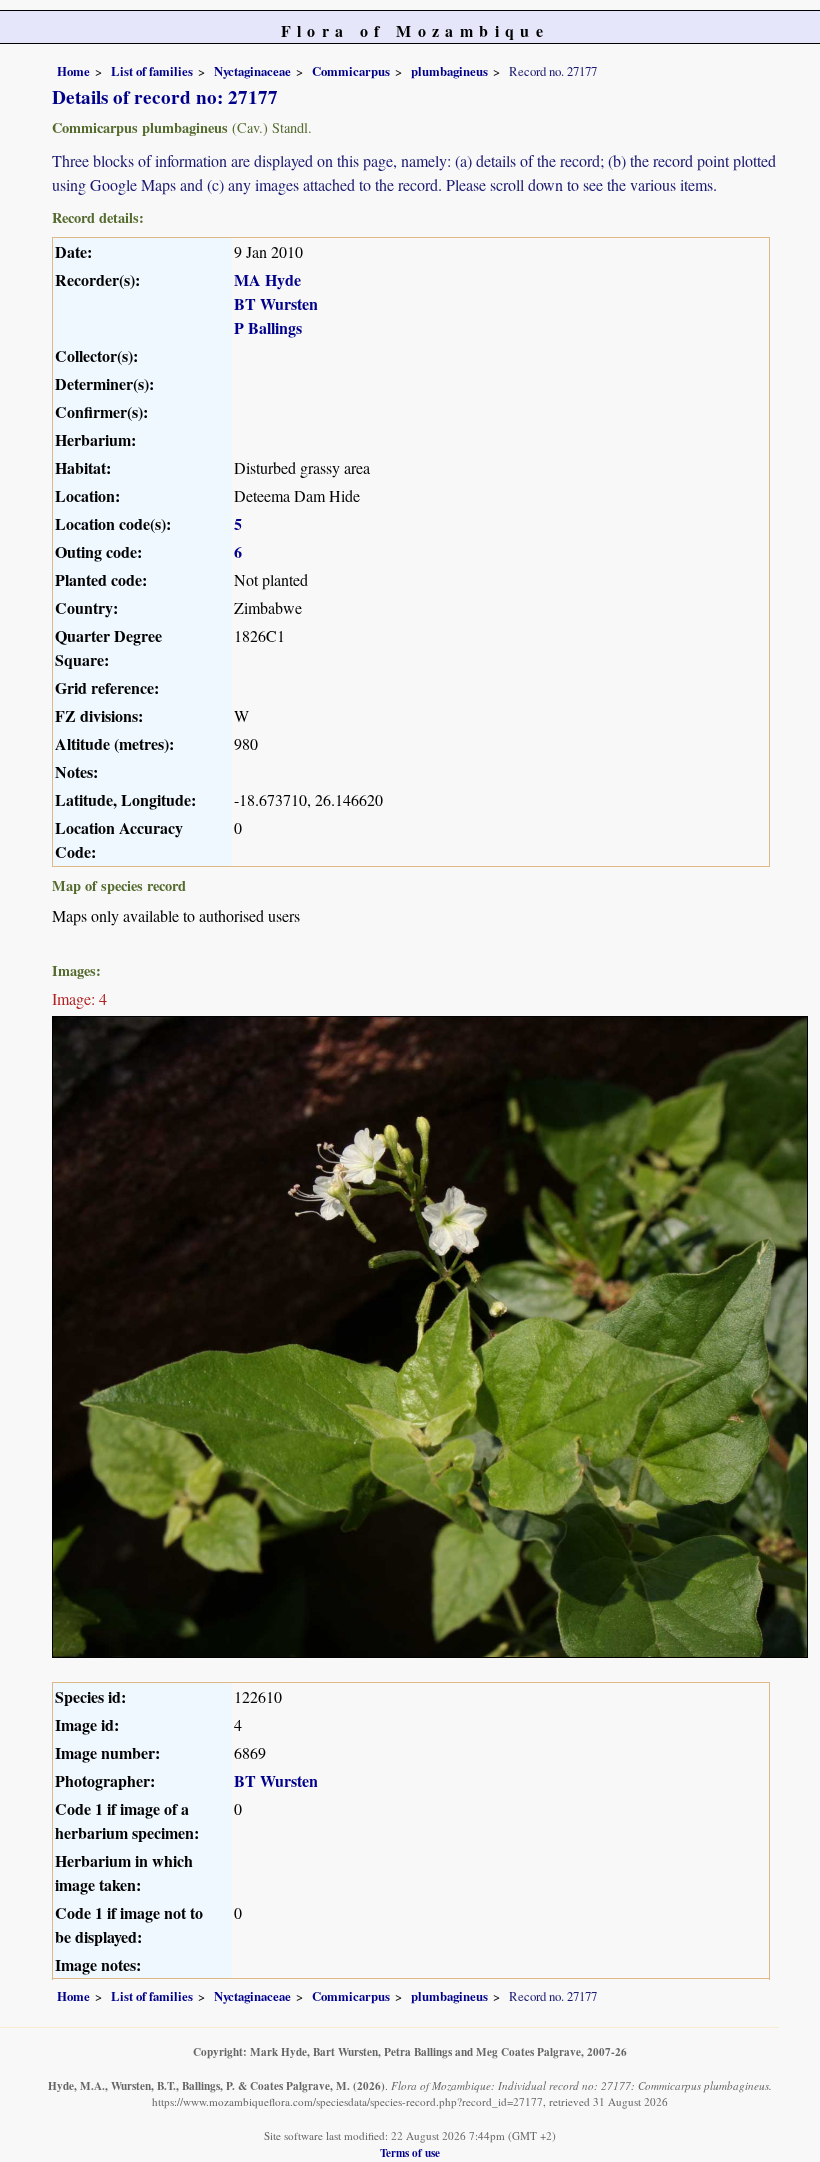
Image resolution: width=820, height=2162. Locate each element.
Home (73, 71)
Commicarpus (351, 71)
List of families (152, 71)
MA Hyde (267, 279)
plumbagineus (449, 71)
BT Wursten (276, 303)
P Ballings (268, 327)
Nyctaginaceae (252, 71)
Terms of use (410, 2152)
